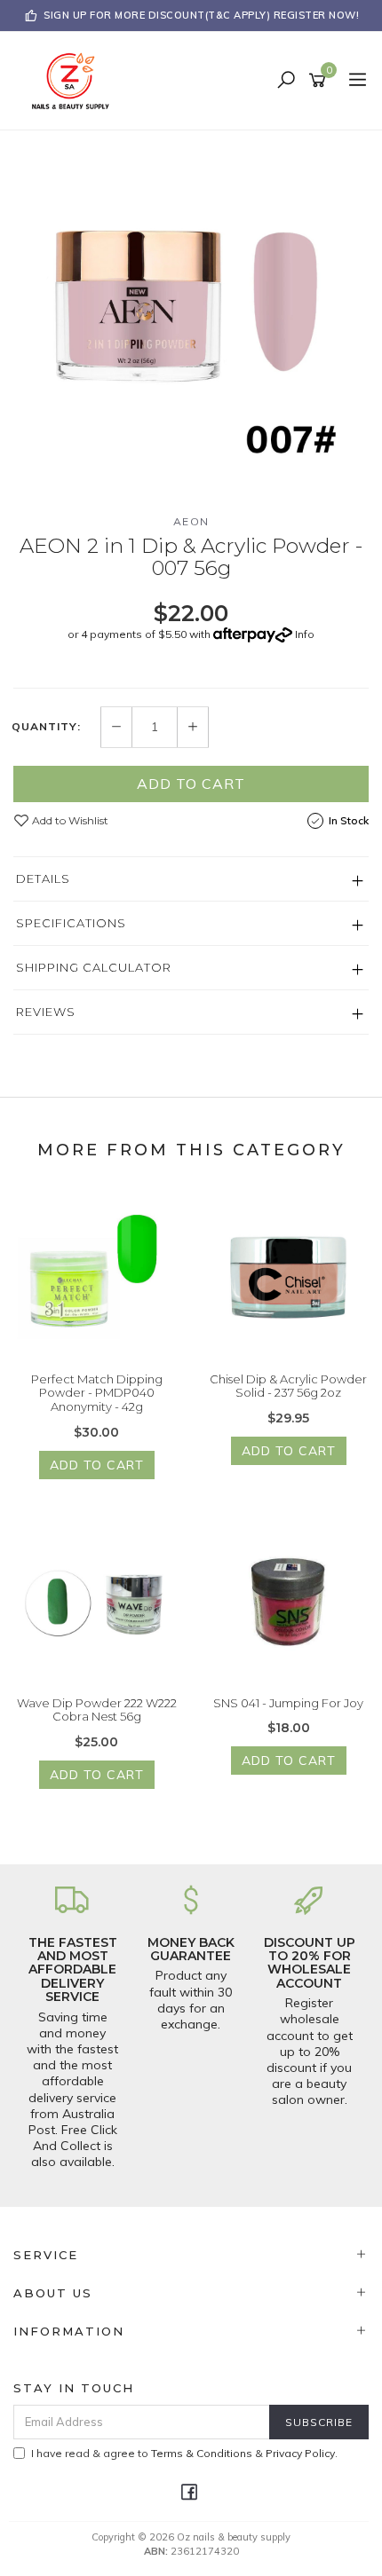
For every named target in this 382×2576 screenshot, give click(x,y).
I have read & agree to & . (184, 2453)
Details (43, 878)
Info (305, 634)
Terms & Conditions (202, 2453)
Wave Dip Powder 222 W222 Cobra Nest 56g (97, 1710)
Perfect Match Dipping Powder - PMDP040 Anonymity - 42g (97, 1393)
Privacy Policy (300, 2453)
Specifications (71, 923)
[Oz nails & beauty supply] (76, 80)
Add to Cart (191, 784)
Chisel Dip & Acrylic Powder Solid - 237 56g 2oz (288, 1386)
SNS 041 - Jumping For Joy (288, 1703)
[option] (191, 308)
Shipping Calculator (94, 967)
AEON (191, 521)
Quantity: (46, 727)
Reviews (46, 1012)
